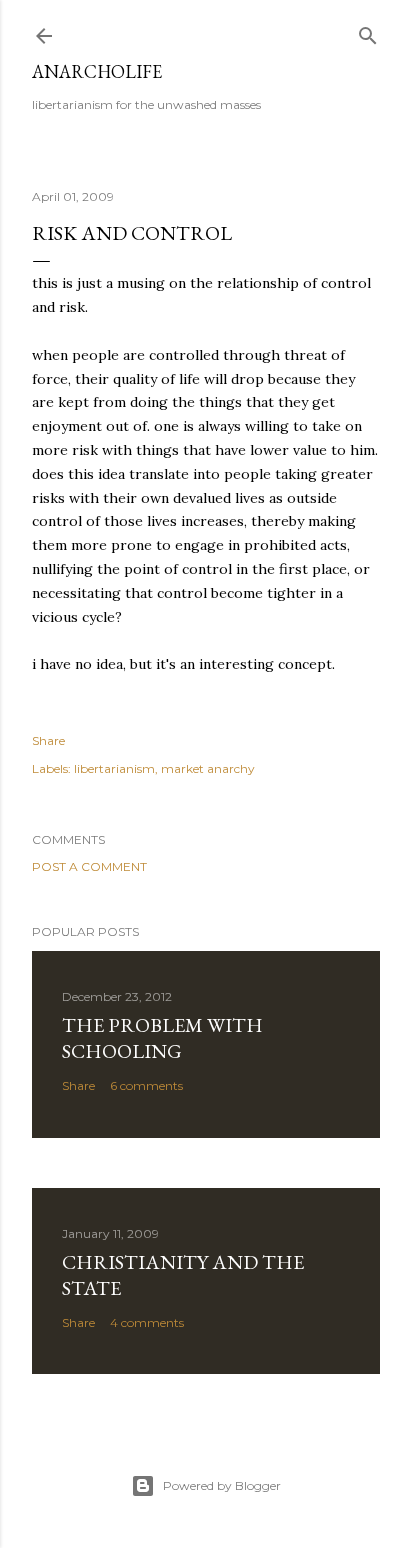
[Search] (368, 31)
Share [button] (48, 740)
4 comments (147, 1322)
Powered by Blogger (222, 1485)
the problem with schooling (162, 1038)
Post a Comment (89, 866)
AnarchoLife (97, 71)
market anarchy (208, 768)
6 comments (146, 1085)
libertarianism (114, 768)
